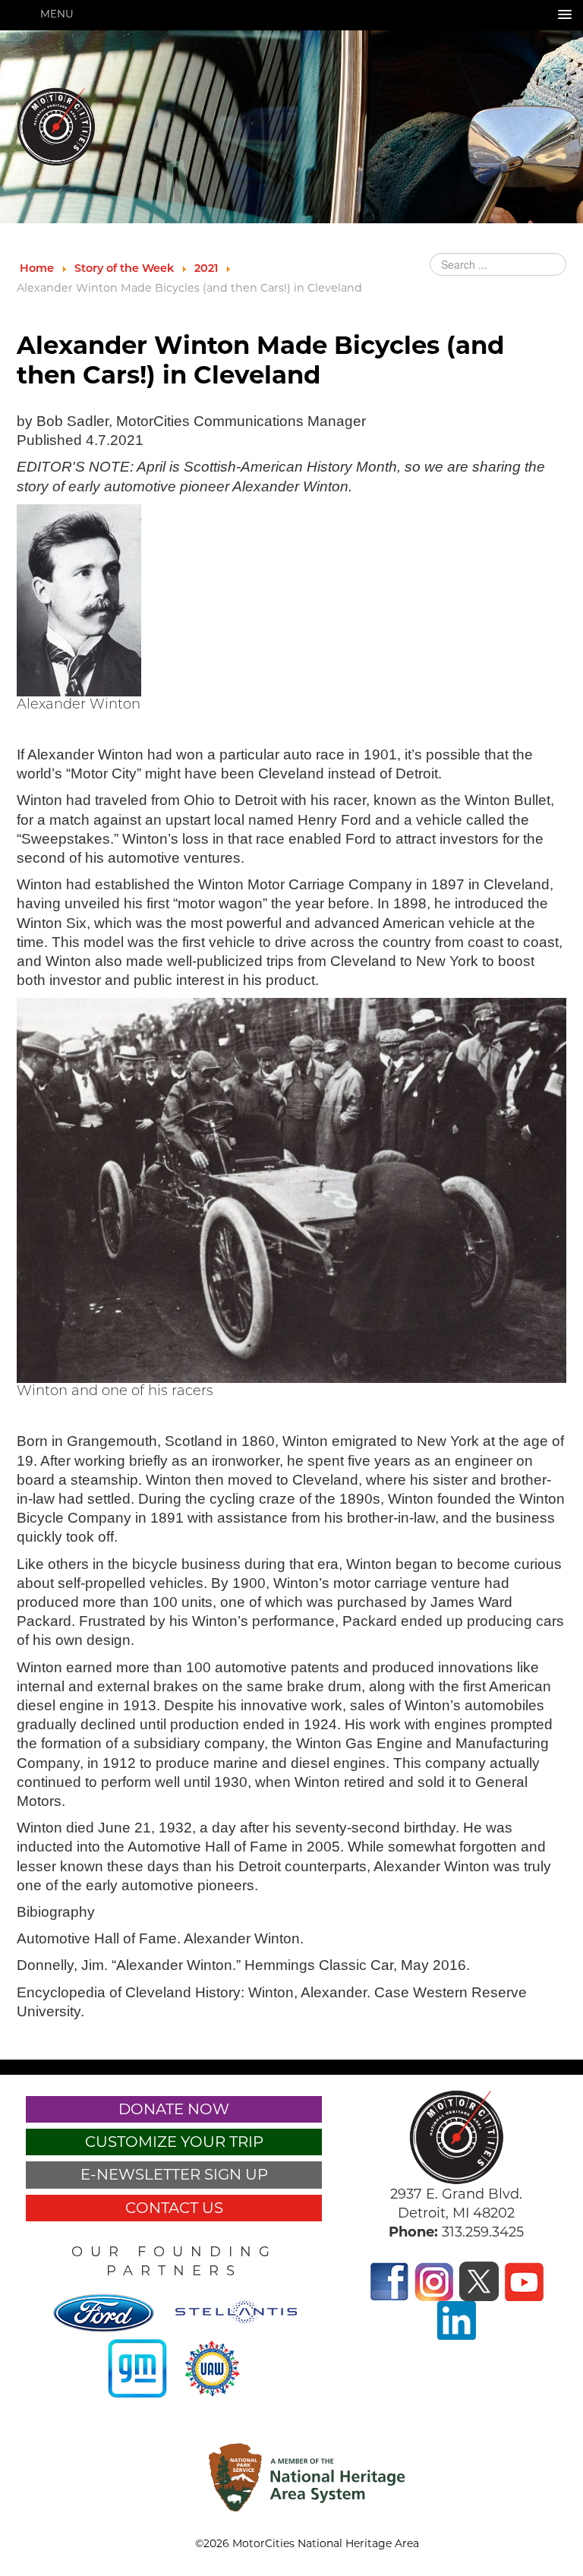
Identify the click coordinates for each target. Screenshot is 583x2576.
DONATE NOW (174, 2109)
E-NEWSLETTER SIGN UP (174, 2174)
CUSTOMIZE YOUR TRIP (174, 2142)
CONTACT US (174, 2208)
